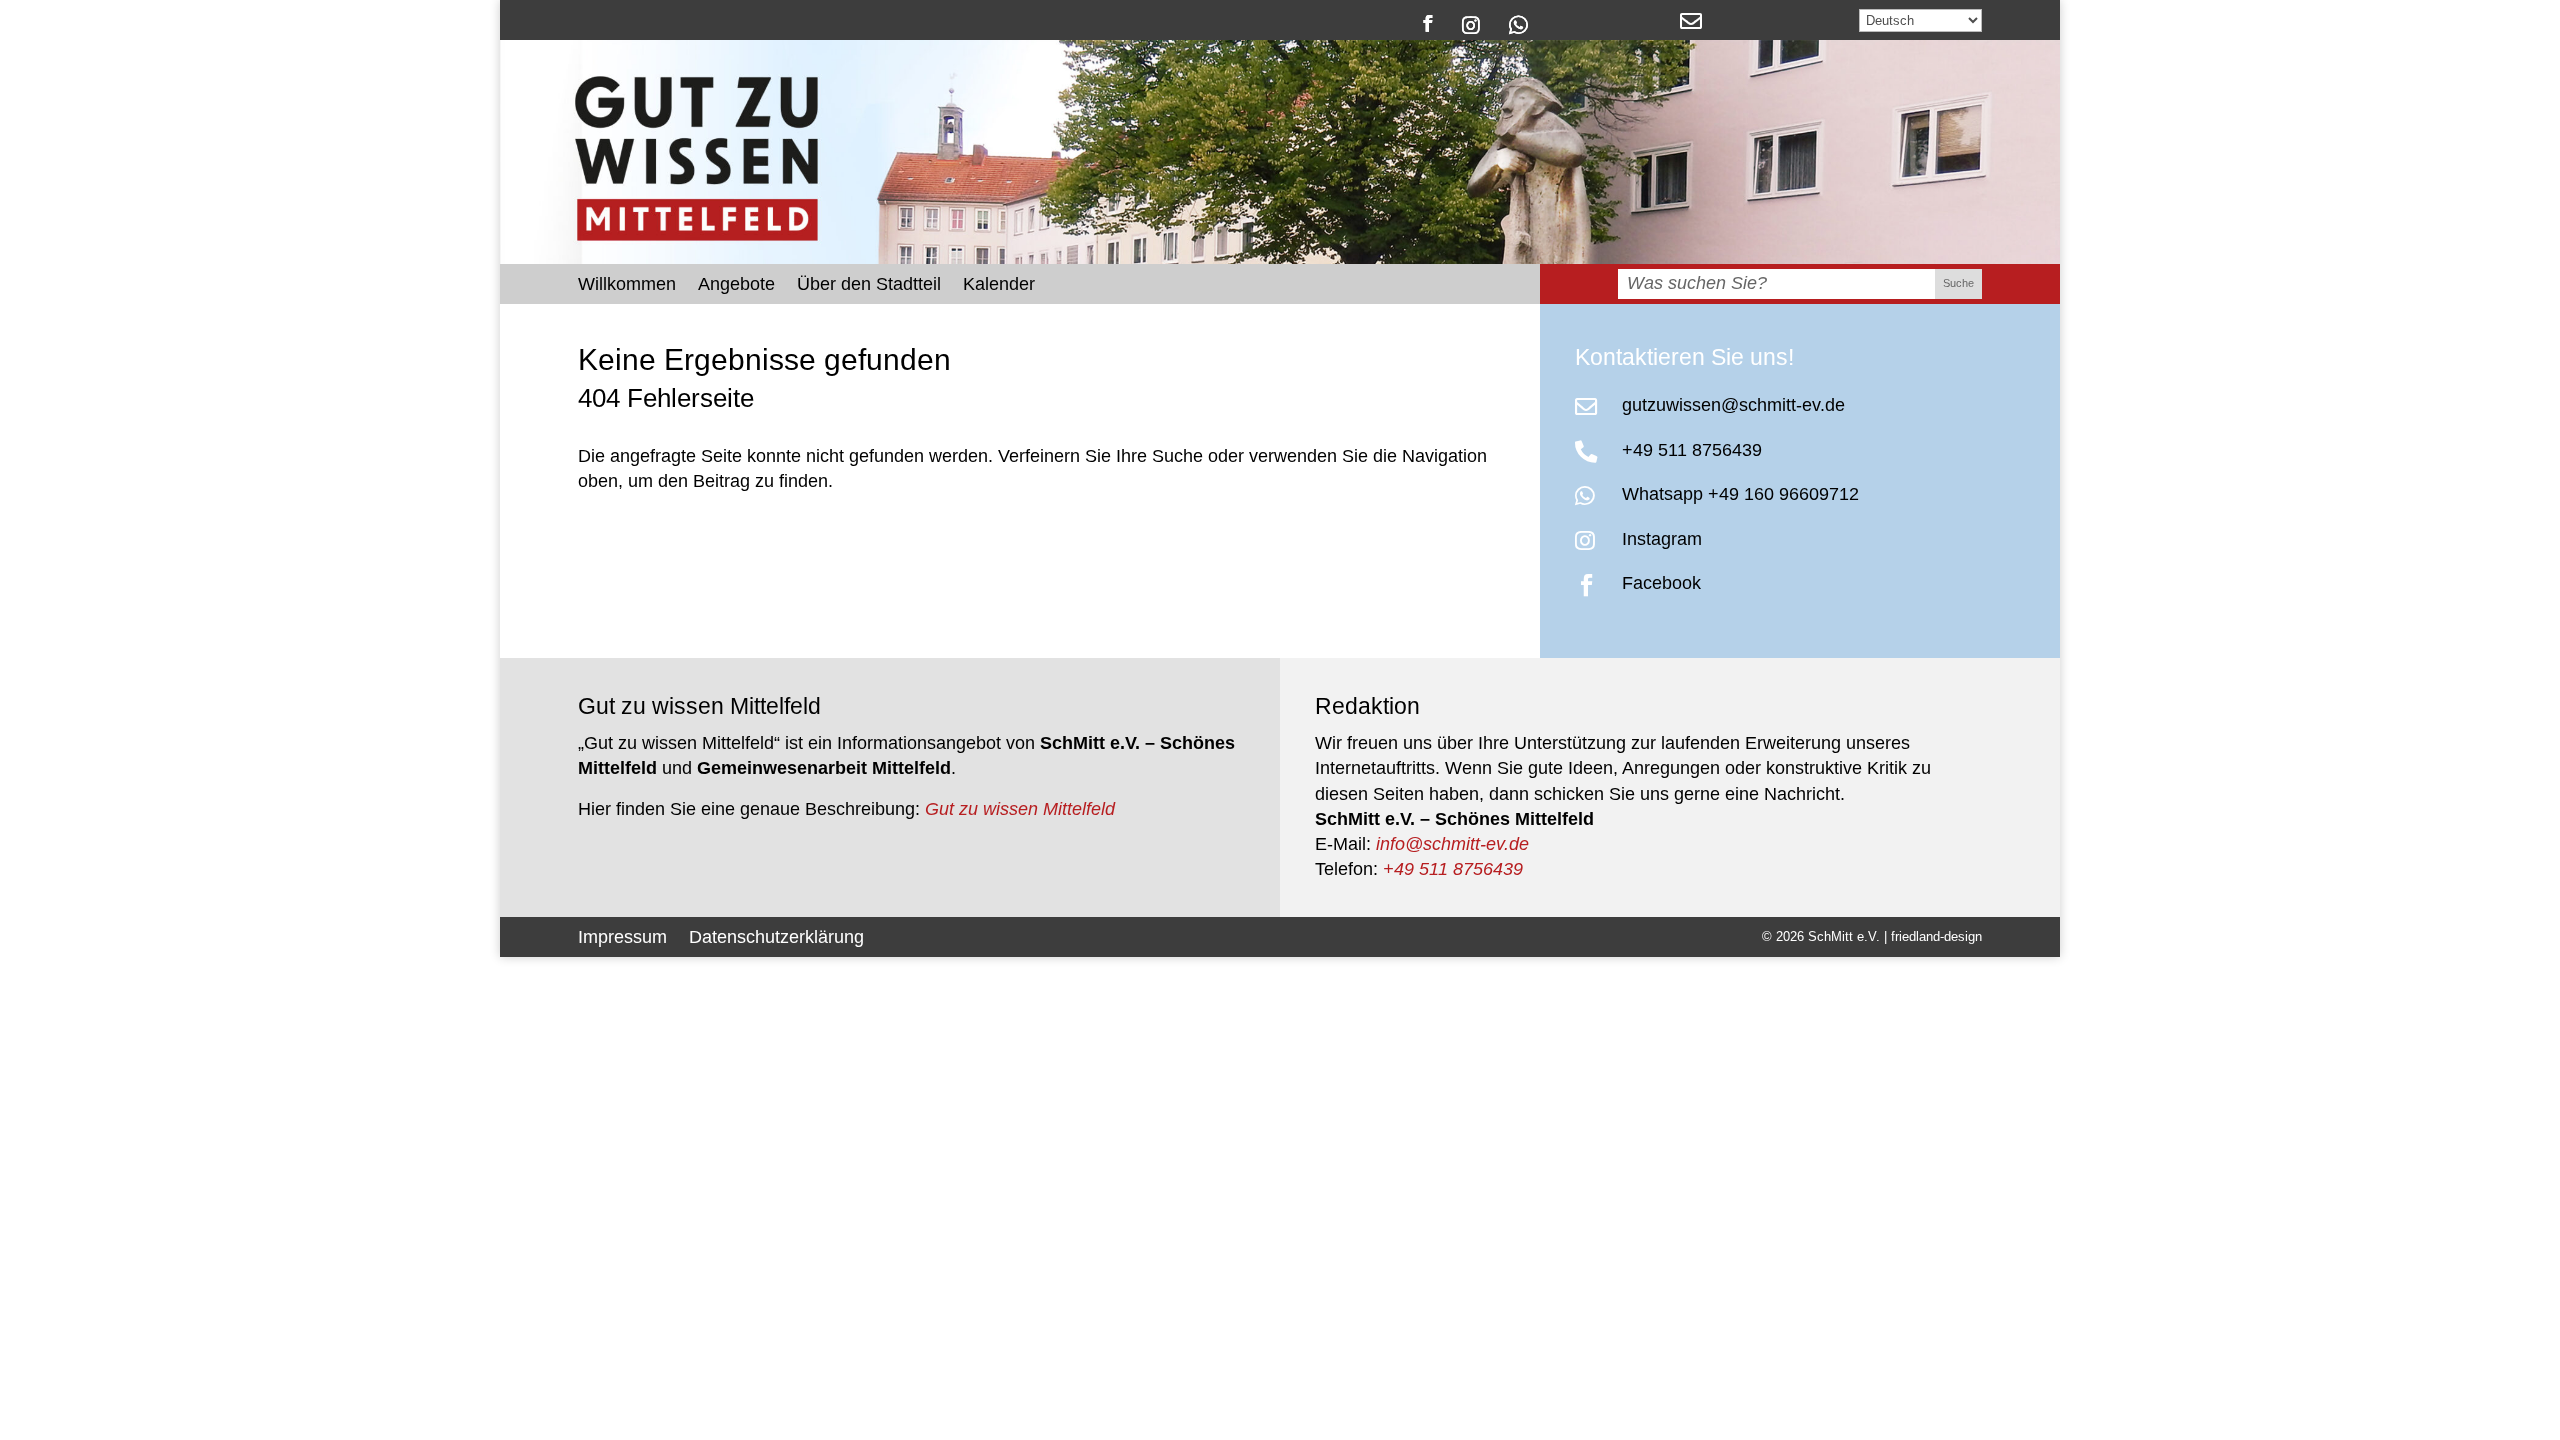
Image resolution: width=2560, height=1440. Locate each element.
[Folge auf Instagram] (1471, 23)
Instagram (1662, 539)
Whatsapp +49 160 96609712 (1740, 494)
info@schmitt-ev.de (1452, 844)
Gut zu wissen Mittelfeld (1020, 809)
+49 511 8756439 (1692, 450)
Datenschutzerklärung (776, 935)
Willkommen (627, 285)
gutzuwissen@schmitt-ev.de (1733, 405)
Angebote (736, 285)
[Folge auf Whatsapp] (1518, 23)
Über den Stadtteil (869, 285)
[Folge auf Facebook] (1427, 23)
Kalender (999, 285)
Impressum (622, 935)
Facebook (1661, 583)
